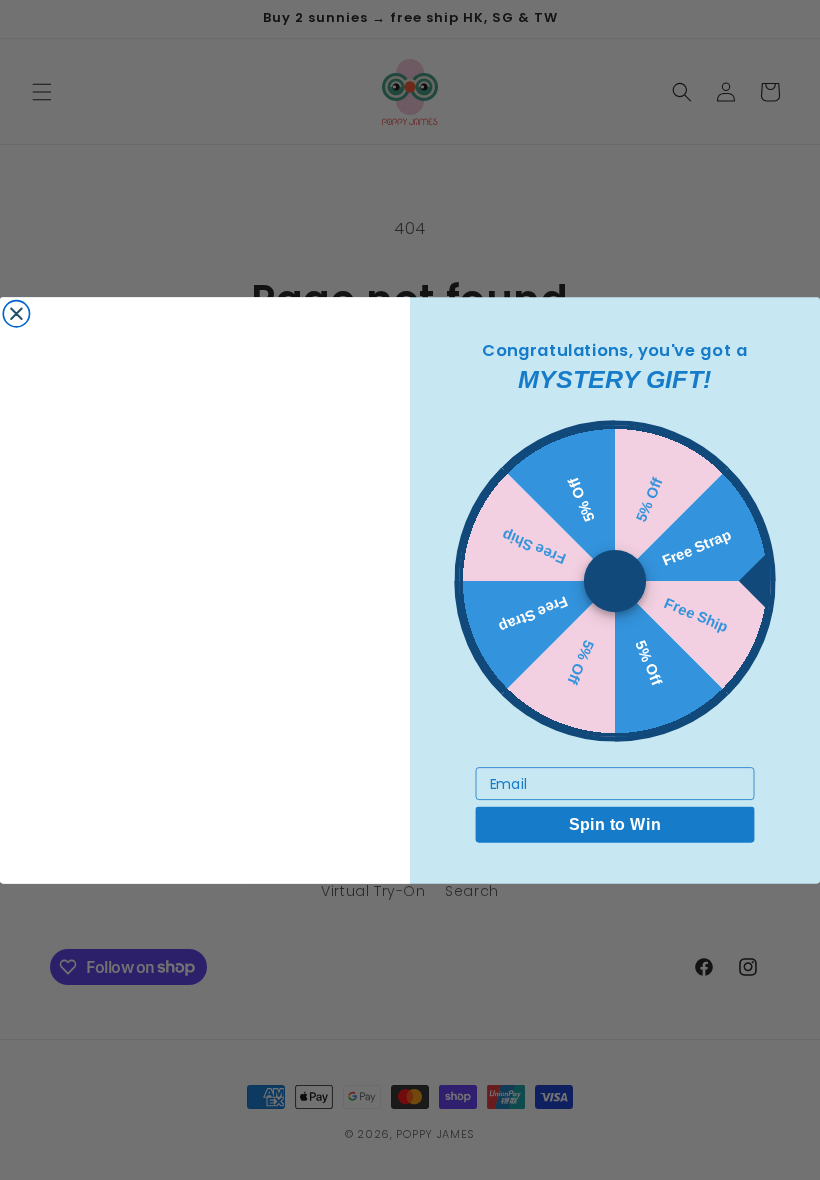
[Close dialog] (16, 313)
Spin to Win (614, 824)
